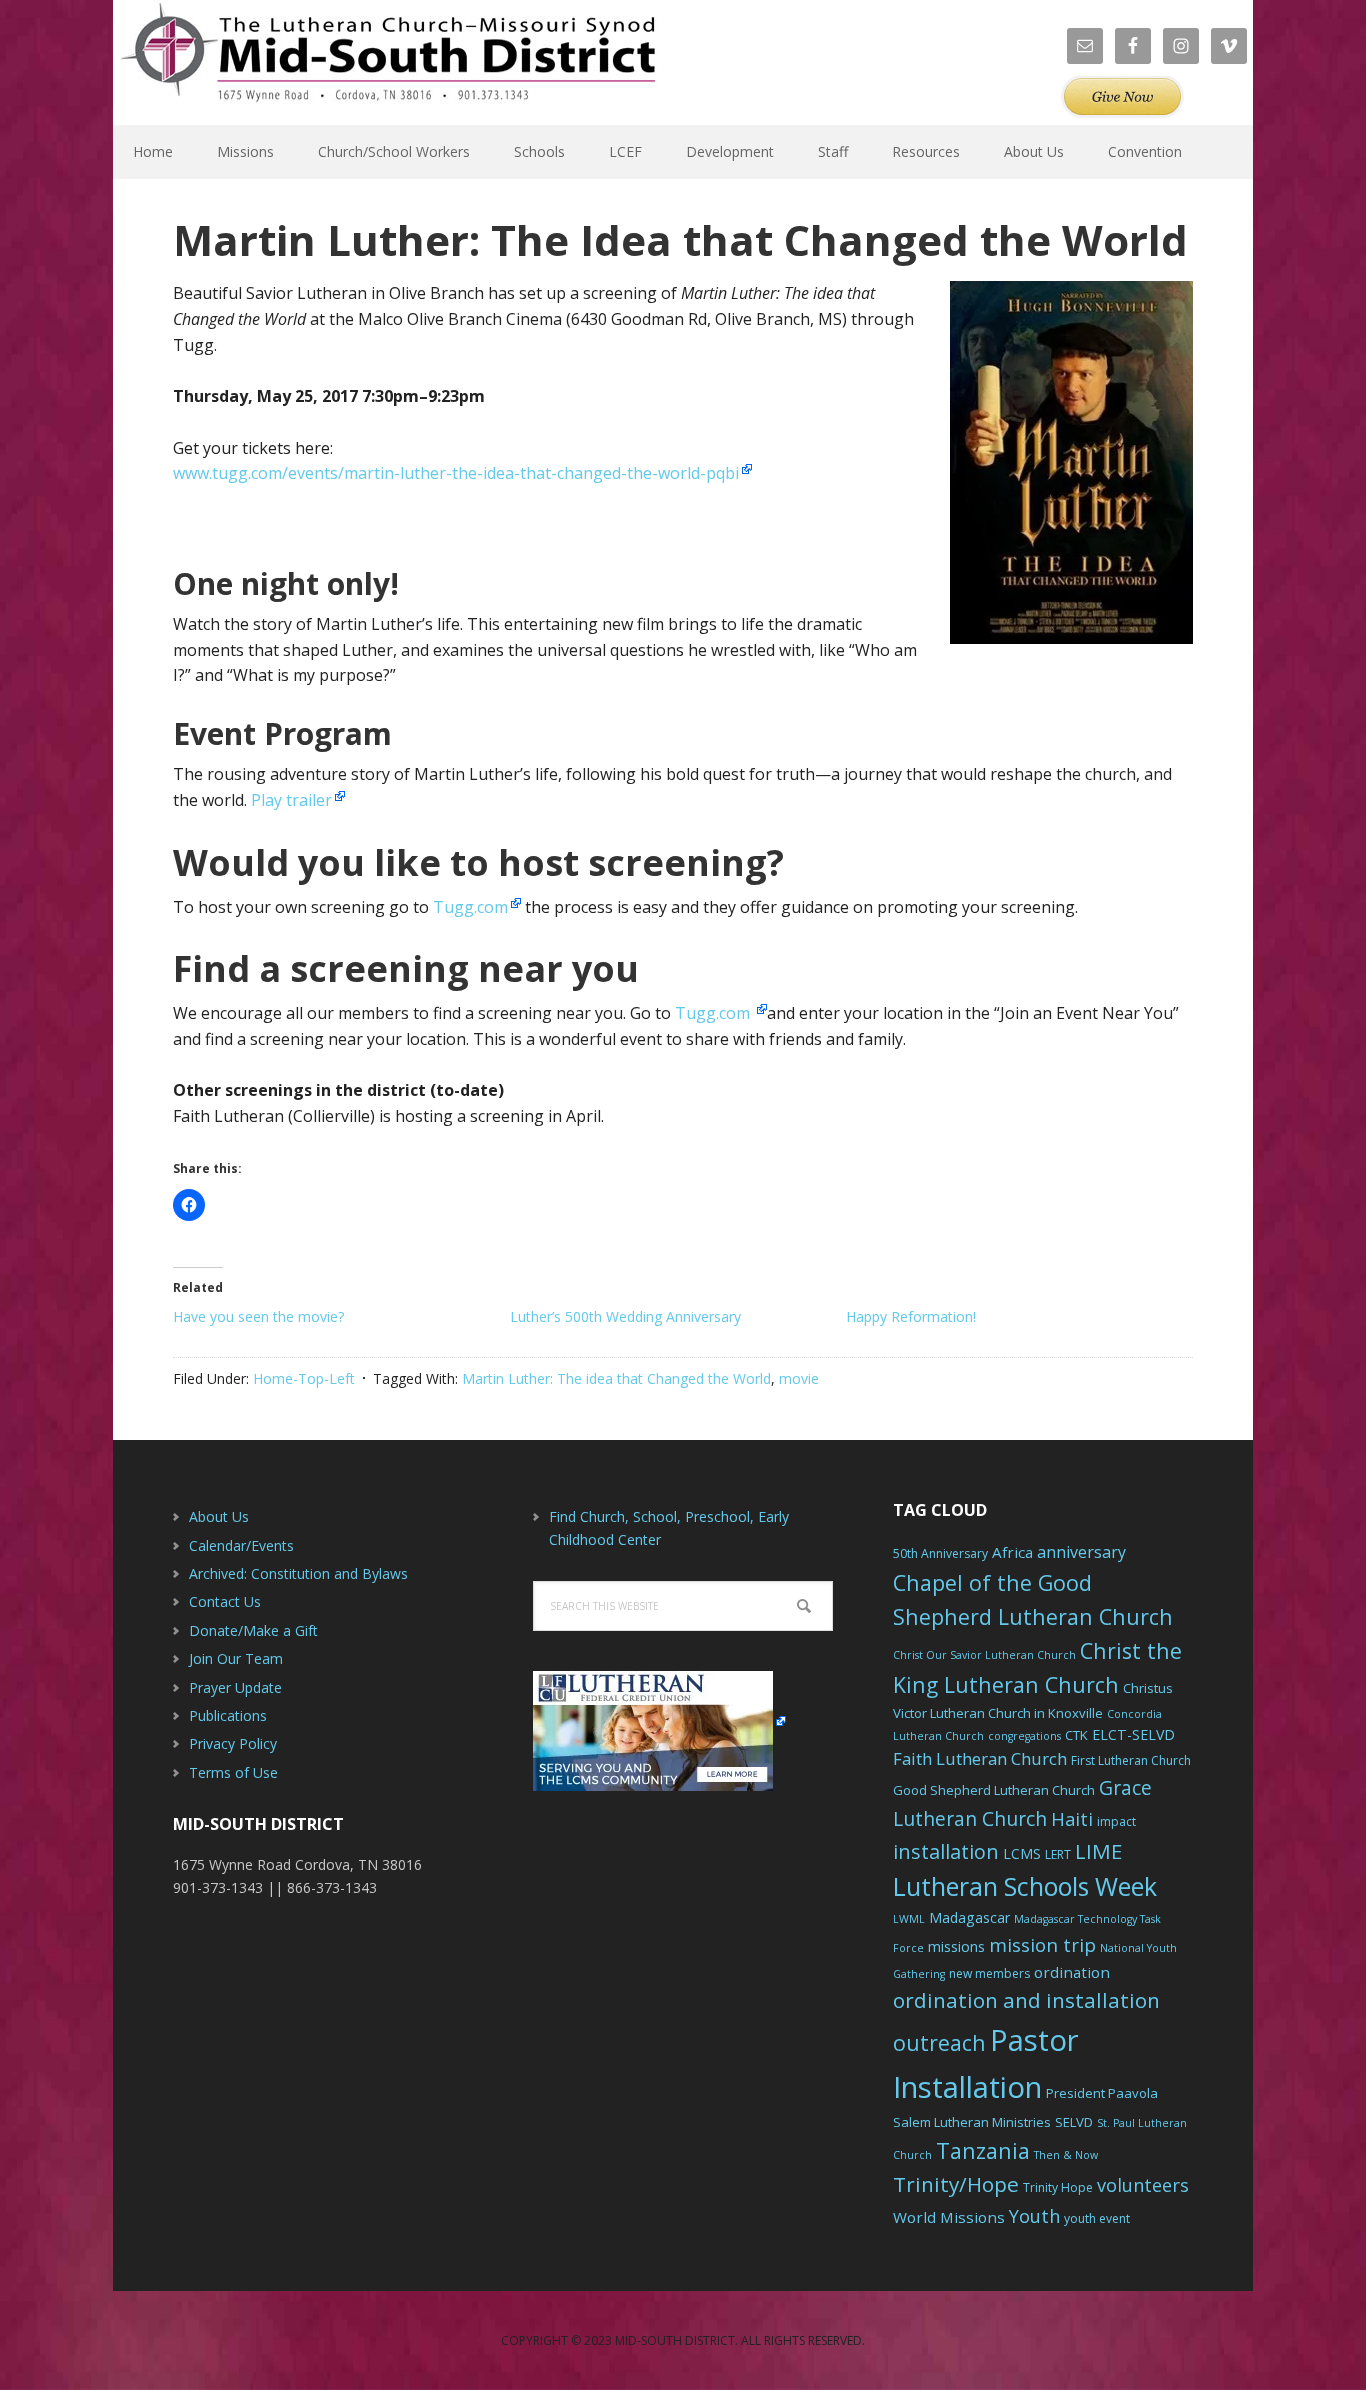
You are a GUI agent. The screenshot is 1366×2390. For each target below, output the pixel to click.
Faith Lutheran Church (980, 1758)
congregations (1024, 1736)
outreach (939, 2042)
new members (989, 1973)
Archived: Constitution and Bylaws (298, 1573)
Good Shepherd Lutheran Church (994, 1790)
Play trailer (291, 800)
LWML (909, 1919)
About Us (219, 1516)
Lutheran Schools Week (1025, 1886)
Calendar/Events (241, 1545)
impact (1116, 1821)
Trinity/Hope (956, 2184)
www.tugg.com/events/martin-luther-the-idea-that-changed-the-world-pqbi (456, 473)
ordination (1072, 1972)
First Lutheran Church (1131, 1760)
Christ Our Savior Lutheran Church (984, 1655)
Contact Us (225, 1601)
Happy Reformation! (911, 1316)
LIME (1098, 1851)
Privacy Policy (233, 1743)
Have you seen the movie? (258, 1316)
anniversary (1081, 1552)
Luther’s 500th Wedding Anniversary (625, 1316)
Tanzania (983, 2150)
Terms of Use (233, 1772)
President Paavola (1102, 2093)
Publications (228, 1715)
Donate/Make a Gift (253, 1630)
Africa (1012, 1552)
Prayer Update (235, 1687)
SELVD (1074, 2122)
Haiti (1072, 1819)
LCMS (1022, 1853)
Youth (1034, 2216)
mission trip (1042, 1945)
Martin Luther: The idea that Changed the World (616, 1378)
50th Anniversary (940, 1553)
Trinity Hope (1058, 2187)
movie (799, 1378)
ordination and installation (1026, 2000)
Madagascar (969, 1917)
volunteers (1143, 2185)
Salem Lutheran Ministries (972, 2122)
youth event (1097, 2218)
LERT (1058, 1854)
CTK (1076, 1735)
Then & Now (1066, 2155)
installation (946, 1851)
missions (956, 1946)
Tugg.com (470, 907)
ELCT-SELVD (1133, 1734)
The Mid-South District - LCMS (388, 62)
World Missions (949, 2217)
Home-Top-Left (304, 1378)
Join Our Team (236, 1658)
